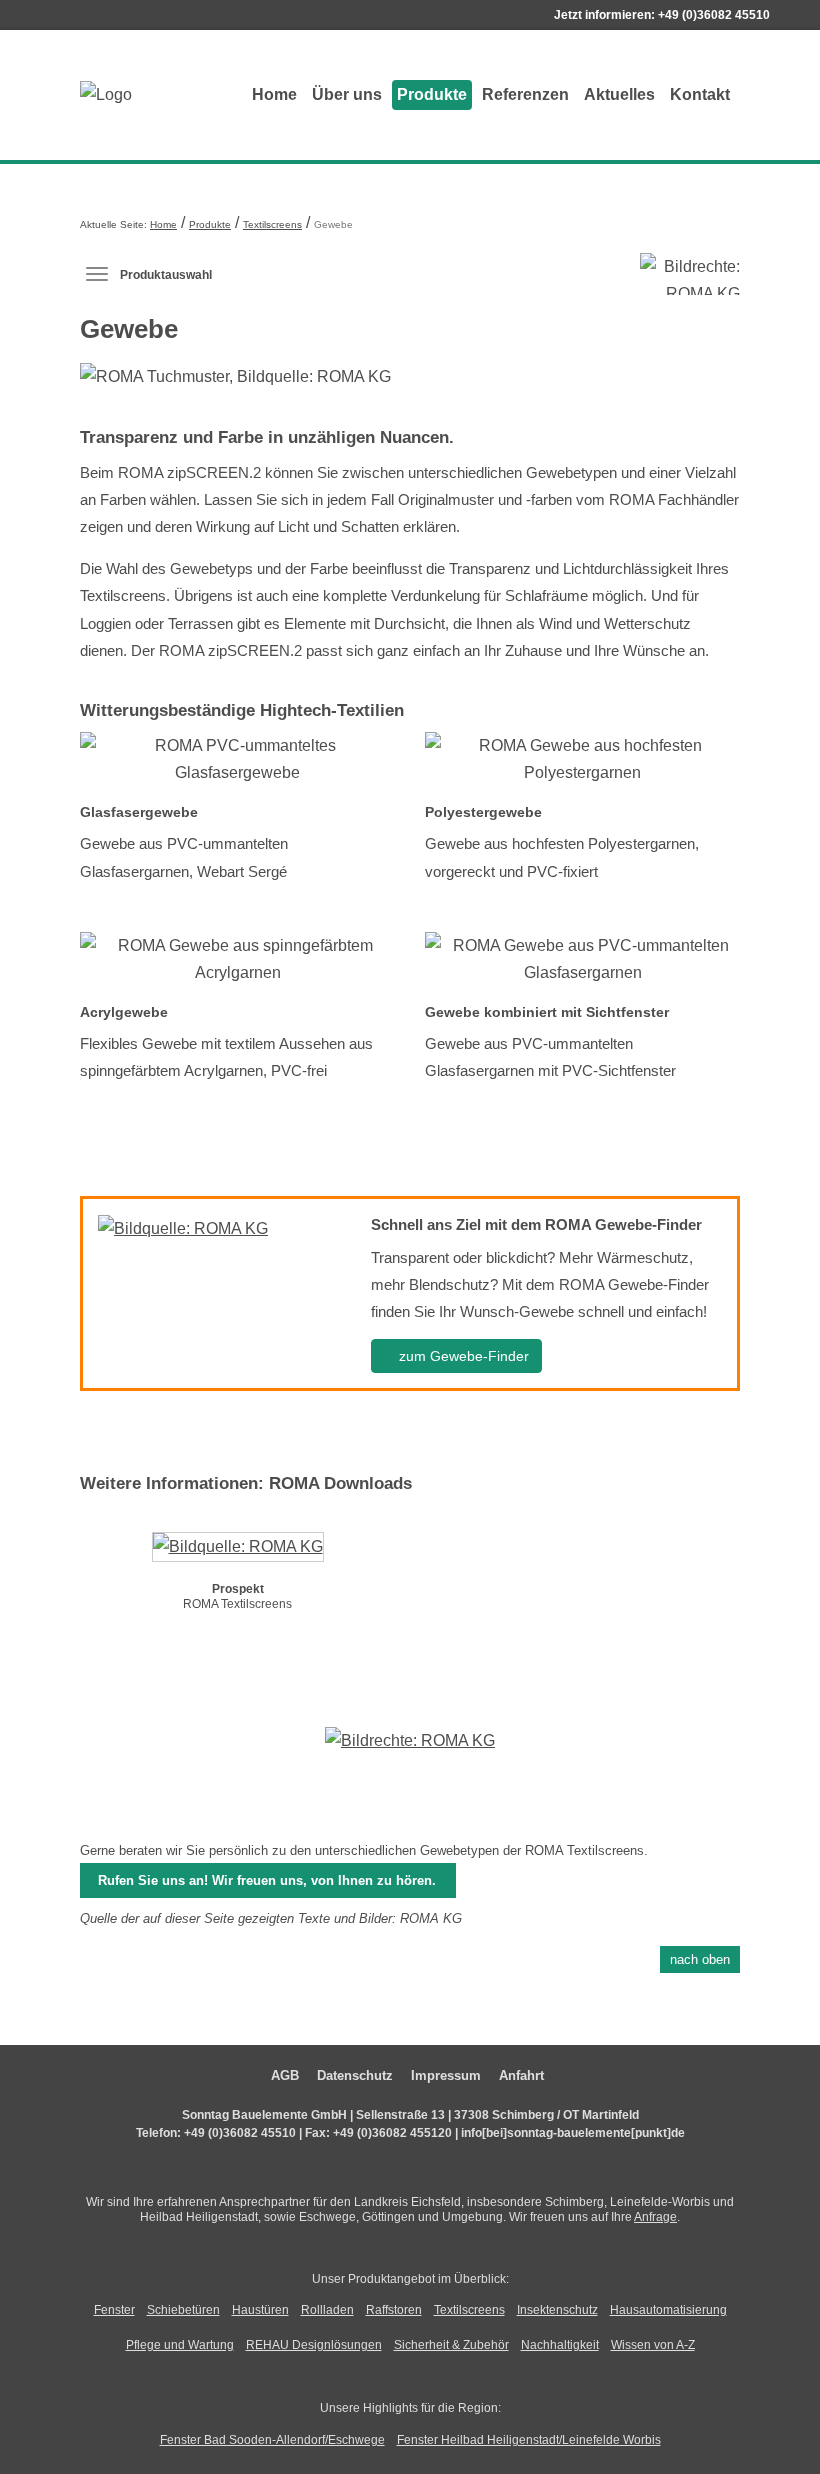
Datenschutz (355, 2075)
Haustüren (260, 2310)
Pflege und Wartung (180, 2345)
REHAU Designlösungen (314, 2345)
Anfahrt (521, 2075)
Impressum (446, 2075)
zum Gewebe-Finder (462, 1356)
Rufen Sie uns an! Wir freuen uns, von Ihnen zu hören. (267, 1880)
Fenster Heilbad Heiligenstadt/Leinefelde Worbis (529, 2440)
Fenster (114, 2310)
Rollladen (327, 2310)
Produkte (432, 94)
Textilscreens (272, 224)
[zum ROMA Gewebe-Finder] (183, 1227)
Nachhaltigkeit (560, 2345)
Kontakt (700, 94)
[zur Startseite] (160, 94)
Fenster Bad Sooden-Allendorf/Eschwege (272, 2440)
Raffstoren (394, 2310)
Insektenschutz (557, 2310)
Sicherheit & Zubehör (451, 2345)
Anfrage (655, 2217)
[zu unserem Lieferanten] (410, 1754)
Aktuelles (619, 94)
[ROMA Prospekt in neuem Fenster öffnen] (238, 1550)
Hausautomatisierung (668, 2310)
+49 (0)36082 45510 (714, 15)
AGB (285, 2075)
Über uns (347, 94)
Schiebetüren (183, 2310)
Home (274, 94)
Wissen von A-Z (653, 2345)
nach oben (700, 1959)
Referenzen (525, 94)
